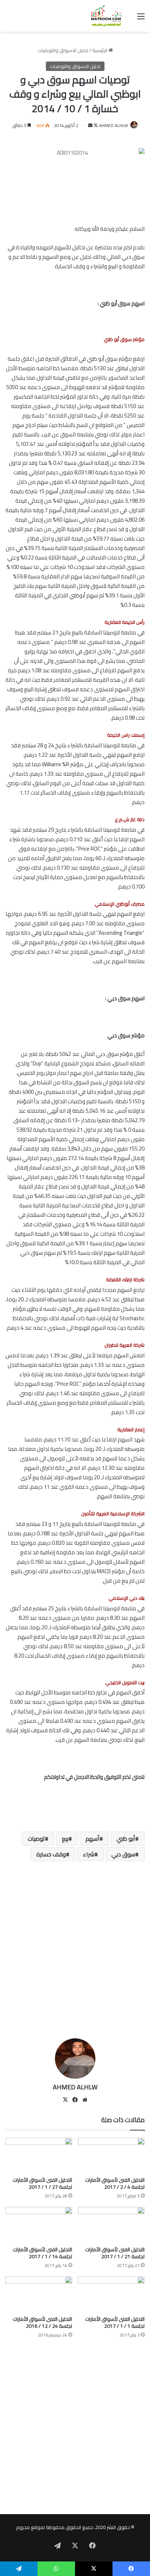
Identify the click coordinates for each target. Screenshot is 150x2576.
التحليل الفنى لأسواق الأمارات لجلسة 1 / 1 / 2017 (115, 2322)
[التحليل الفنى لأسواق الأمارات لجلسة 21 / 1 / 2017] (111, 2225)
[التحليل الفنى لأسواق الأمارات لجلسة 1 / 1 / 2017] (111, 2294)
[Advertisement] (75, 1952)
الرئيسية (100, 50)
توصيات (36, 1839)
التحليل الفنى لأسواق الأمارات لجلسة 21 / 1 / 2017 (115, 2253)
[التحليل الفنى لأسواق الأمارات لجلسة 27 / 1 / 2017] (39, 2156)
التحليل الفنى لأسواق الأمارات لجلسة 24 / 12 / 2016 (42, 2322)
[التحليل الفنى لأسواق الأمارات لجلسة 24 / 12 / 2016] (39, 2294)
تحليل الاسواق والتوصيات (63, 50)
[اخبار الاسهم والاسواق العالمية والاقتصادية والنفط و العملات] (103, 16)
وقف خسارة (51, 1854)
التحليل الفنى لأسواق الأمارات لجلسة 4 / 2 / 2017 (115, 2183)
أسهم (92, 1839)
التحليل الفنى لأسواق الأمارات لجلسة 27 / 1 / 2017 (42, 2183)
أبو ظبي (126, 1839)
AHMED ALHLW (114, 125)
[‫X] (65, 2100)
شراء (89, 1854)
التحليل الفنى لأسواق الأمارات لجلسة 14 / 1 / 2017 (42, 2253)
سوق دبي (123, 1854)
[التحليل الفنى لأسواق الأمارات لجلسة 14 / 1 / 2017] (39, 2225)
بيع (65, 1839)
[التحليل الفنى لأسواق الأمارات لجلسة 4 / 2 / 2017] (111, 2156)
